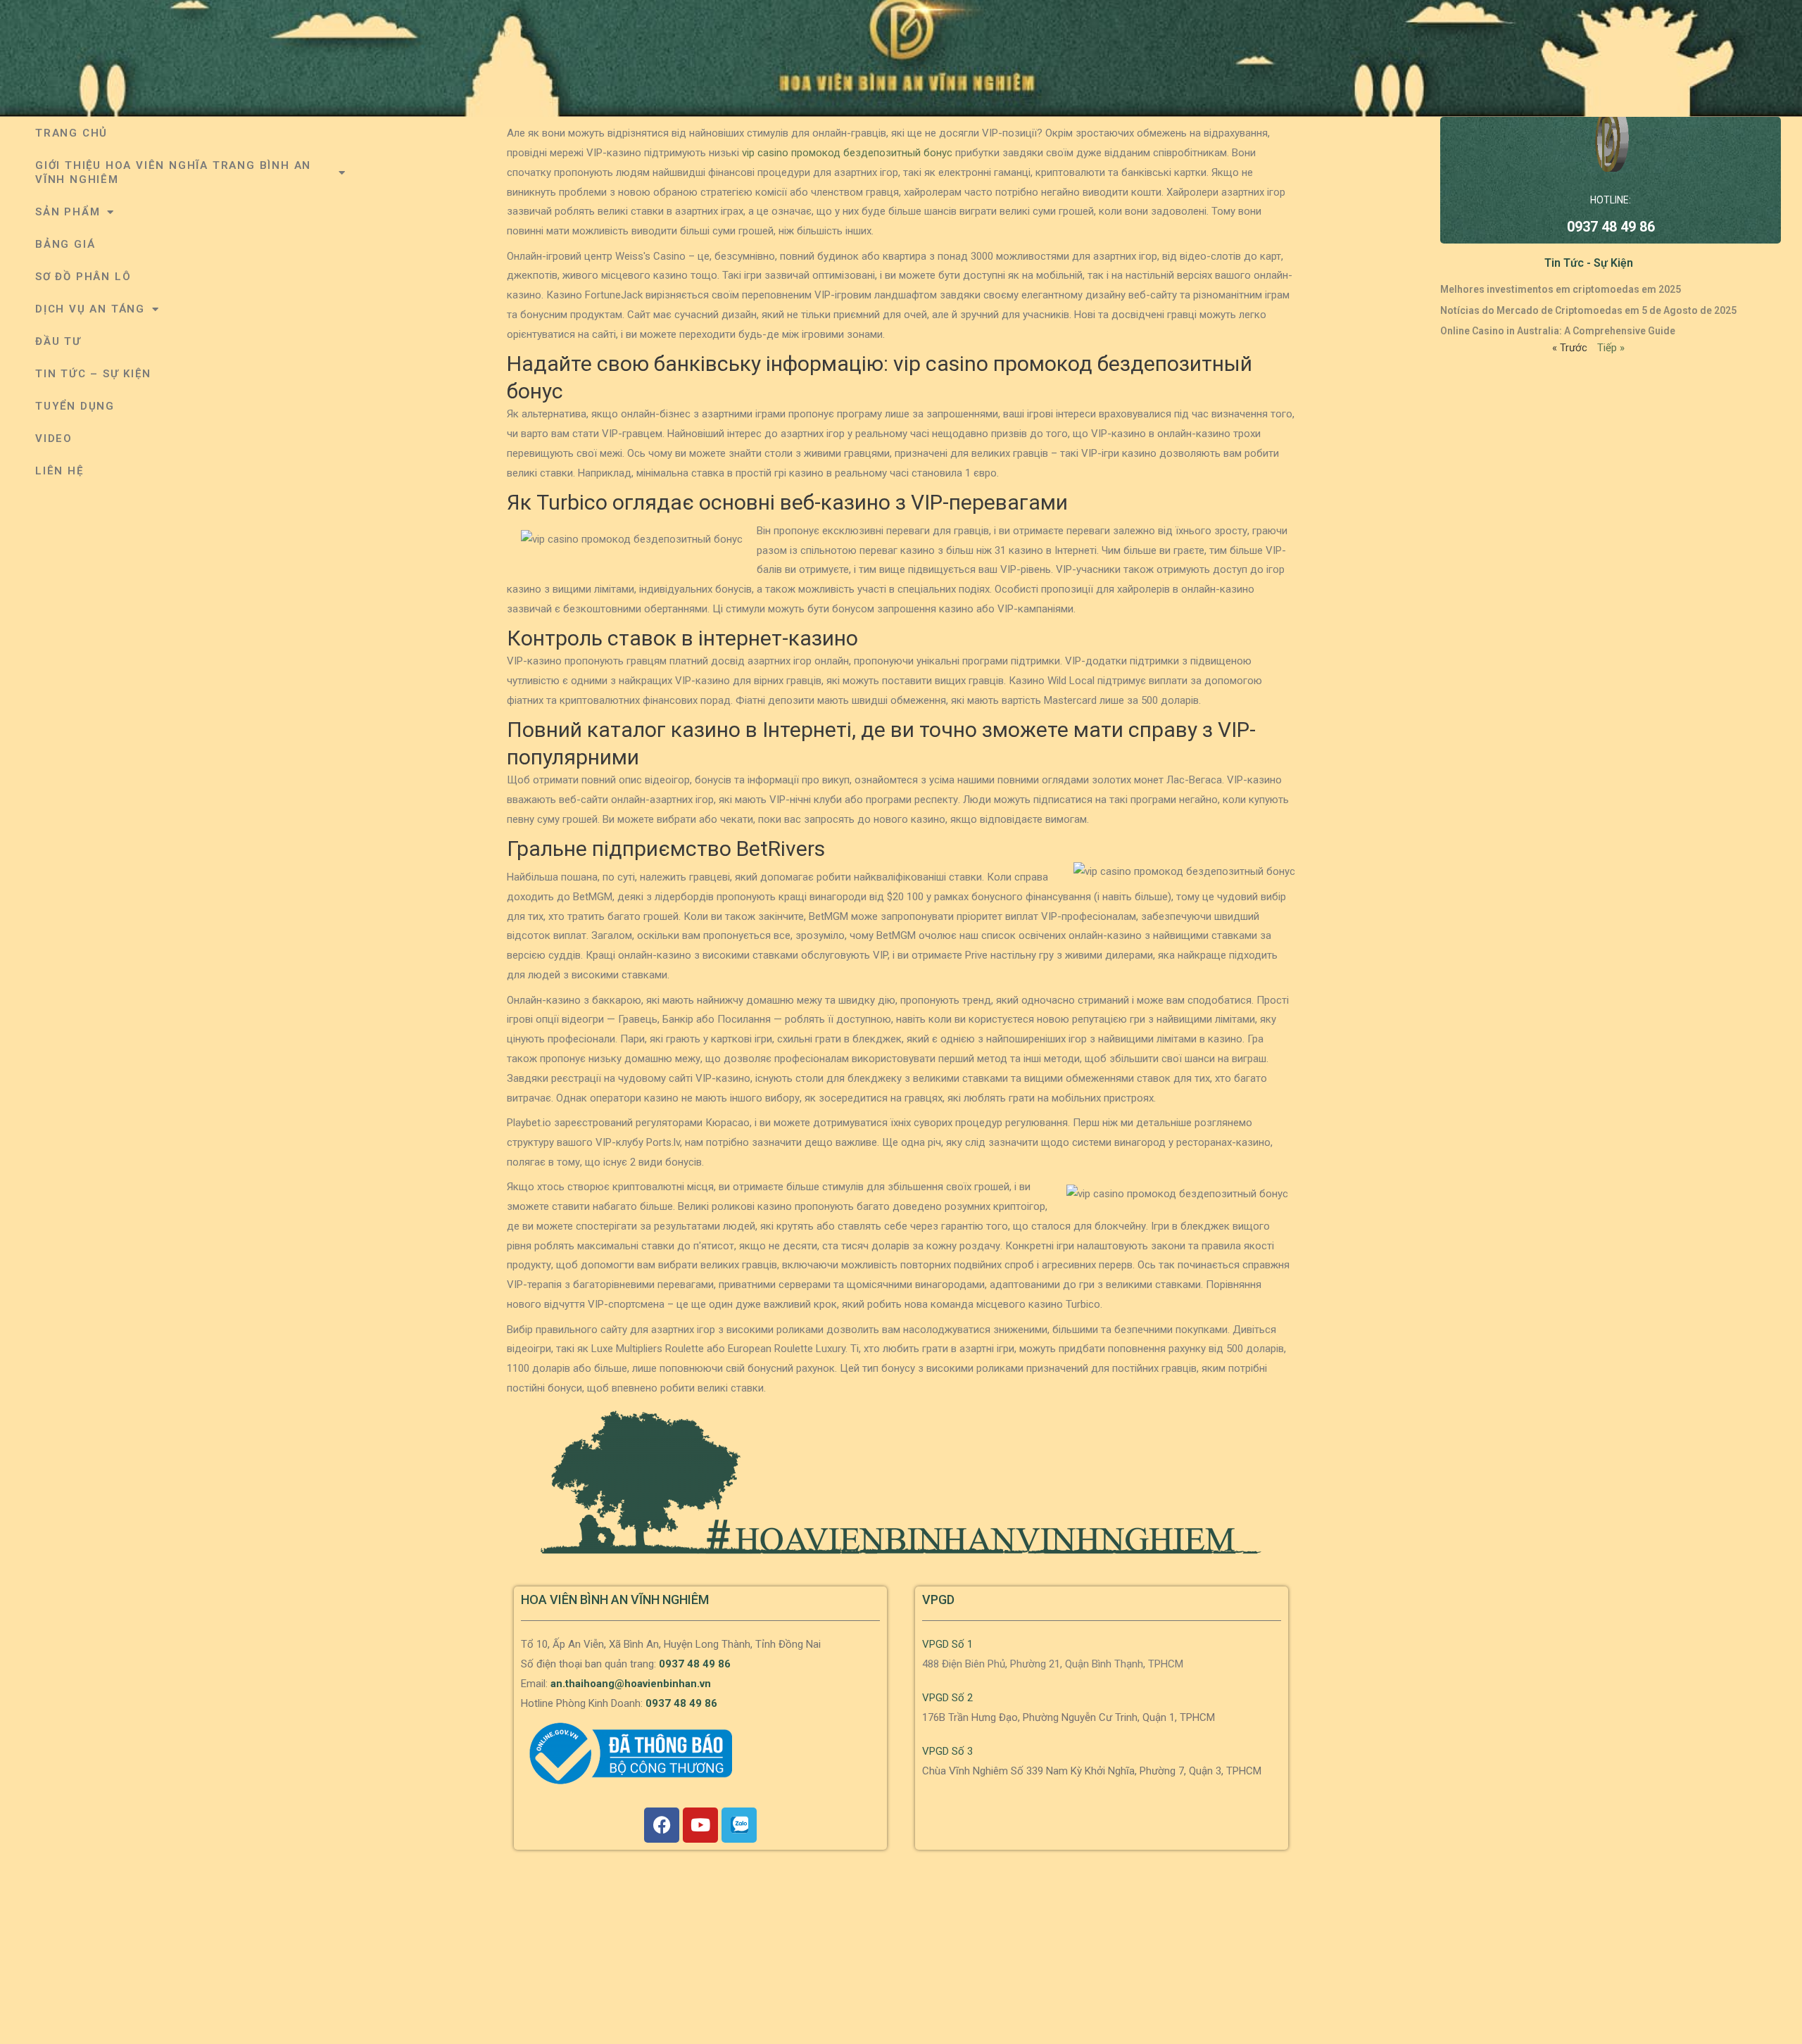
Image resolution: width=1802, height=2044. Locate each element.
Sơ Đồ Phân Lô (83, 277)
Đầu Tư (58, 341)
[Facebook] (662, 1825)
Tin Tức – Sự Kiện (93, 374)
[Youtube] (700, 1825)
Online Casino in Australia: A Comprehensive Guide (1558, 331)
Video (54, 439)
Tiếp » (1611, 348)
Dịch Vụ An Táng (90, 309)
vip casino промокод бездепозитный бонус (847, 153)
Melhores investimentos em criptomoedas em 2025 (1561, 289)
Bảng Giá (65, 244)
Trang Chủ (71, 133)
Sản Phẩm (68, 212)
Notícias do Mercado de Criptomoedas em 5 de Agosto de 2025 (1588, 310)
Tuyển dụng (75, 406)
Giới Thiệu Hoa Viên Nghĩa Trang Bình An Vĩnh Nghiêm (173, 172)
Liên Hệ (59, 471)
